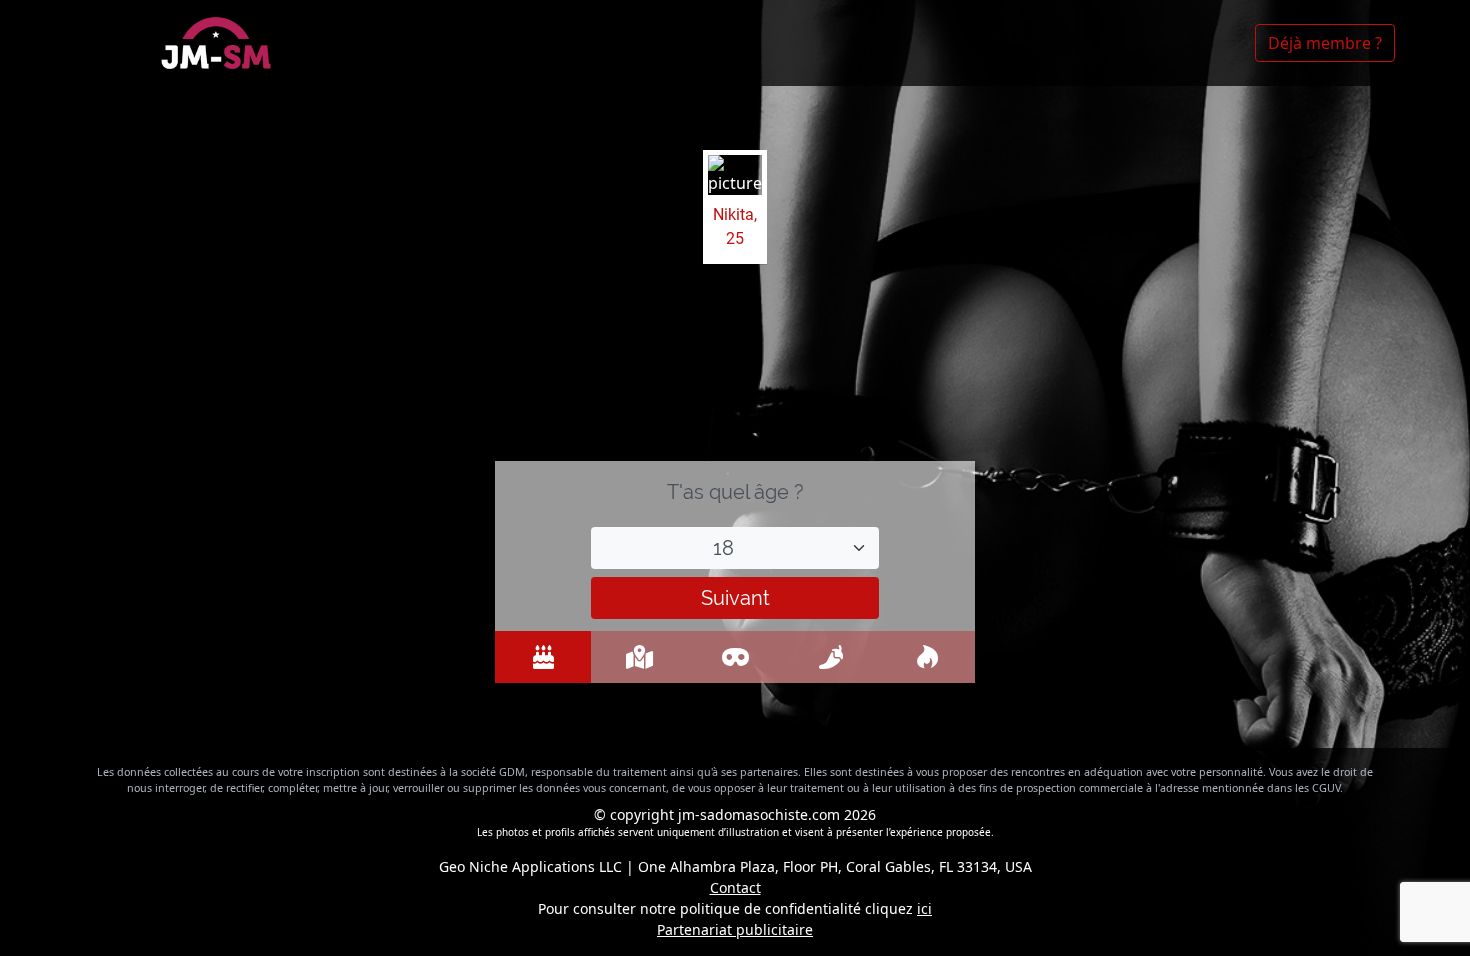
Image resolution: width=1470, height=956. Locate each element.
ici (924, 908)
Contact (735, 887)
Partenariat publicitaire (735, 929)
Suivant (735, 598)
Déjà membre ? (1325, 43)
